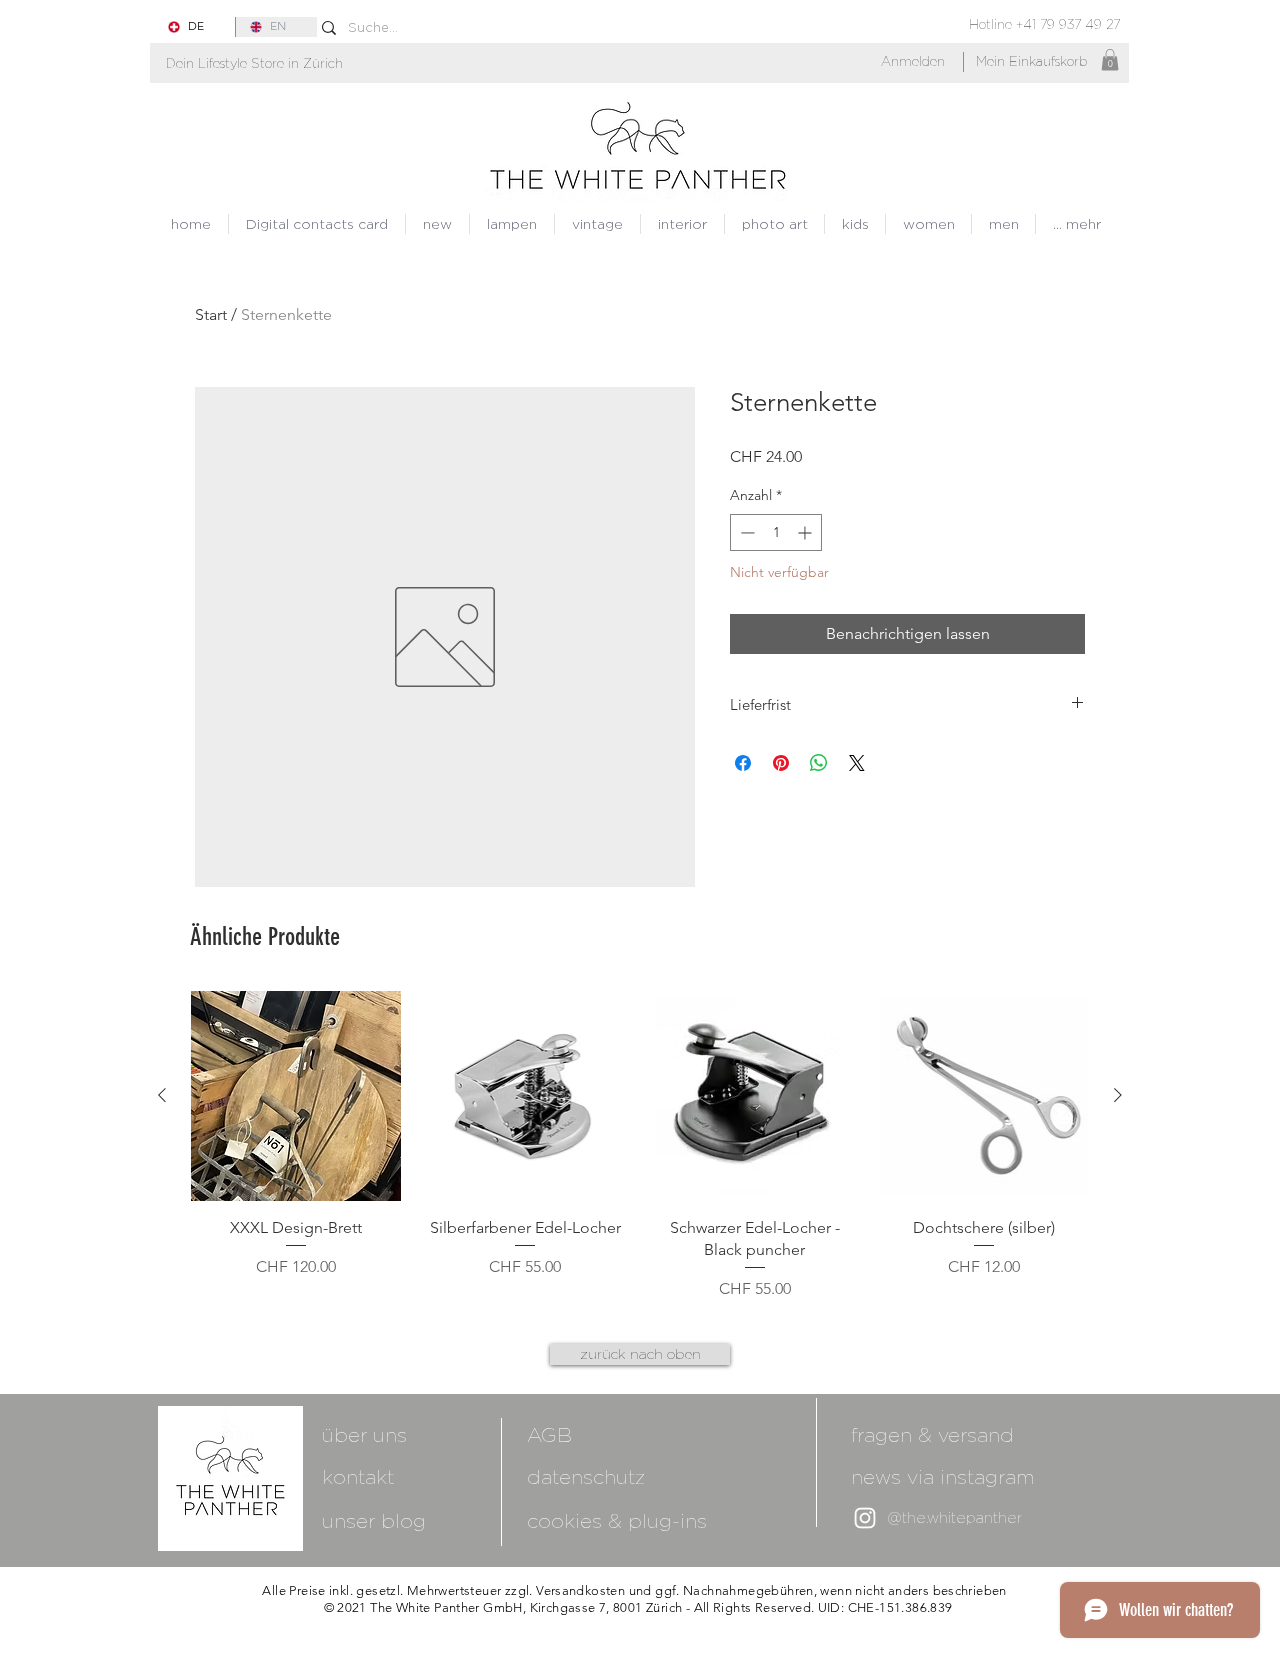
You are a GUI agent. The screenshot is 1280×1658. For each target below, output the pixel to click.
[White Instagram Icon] (865, 1518)
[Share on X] (857, 763)
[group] (640, 1146)
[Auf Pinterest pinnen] (781, 763)
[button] (254, 63)
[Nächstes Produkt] (1118, 1095)
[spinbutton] (776, 532)
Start (211, 314)
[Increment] (806, 532)
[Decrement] (745, 532)
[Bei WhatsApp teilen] (819, 763)
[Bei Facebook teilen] (743, 763)
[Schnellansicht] (296, 1096)
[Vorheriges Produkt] (162, 1095)
